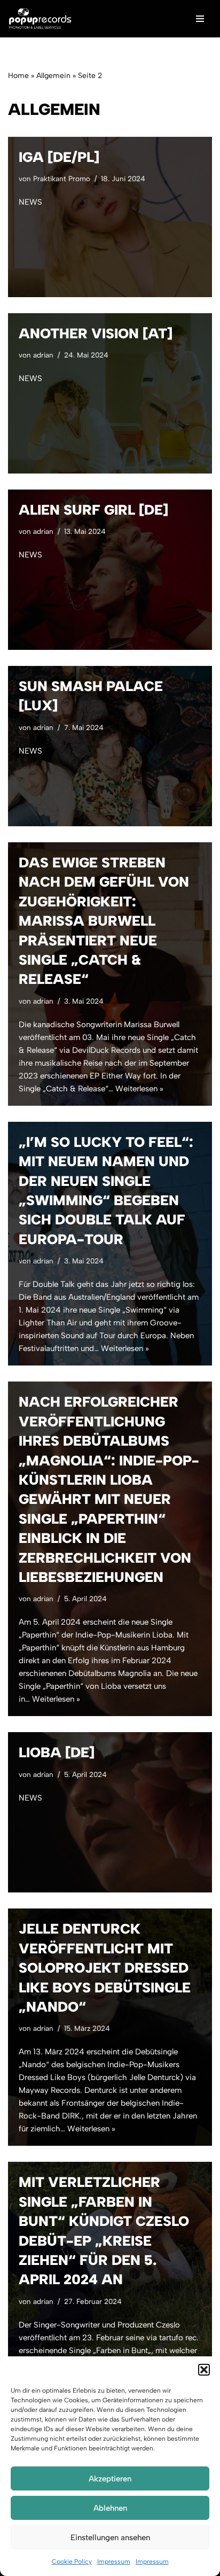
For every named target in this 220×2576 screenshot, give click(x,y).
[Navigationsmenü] (200, 19)
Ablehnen (110, 2508)
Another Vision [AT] (96, 333)
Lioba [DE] (57, 1752)
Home (18, 76)
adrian (43, 355)
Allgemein (53, 76)
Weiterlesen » (139, 1089)
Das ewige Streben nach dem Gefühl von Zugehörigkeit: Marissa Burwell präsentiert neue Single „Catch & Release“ (104, 921)
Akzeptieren (110, 2479)
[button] (204, 2370)
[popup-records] (40, 19)
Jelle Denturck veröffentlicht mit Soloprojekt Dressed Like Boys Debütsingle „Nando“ (105, 1968)
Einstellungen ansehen (110, 2538)
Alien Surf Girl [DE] (93, 510)
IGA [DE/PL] (59, 157)
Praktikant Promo (62, 179)
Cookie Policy (72, 2562)
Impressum (114, 2562)
